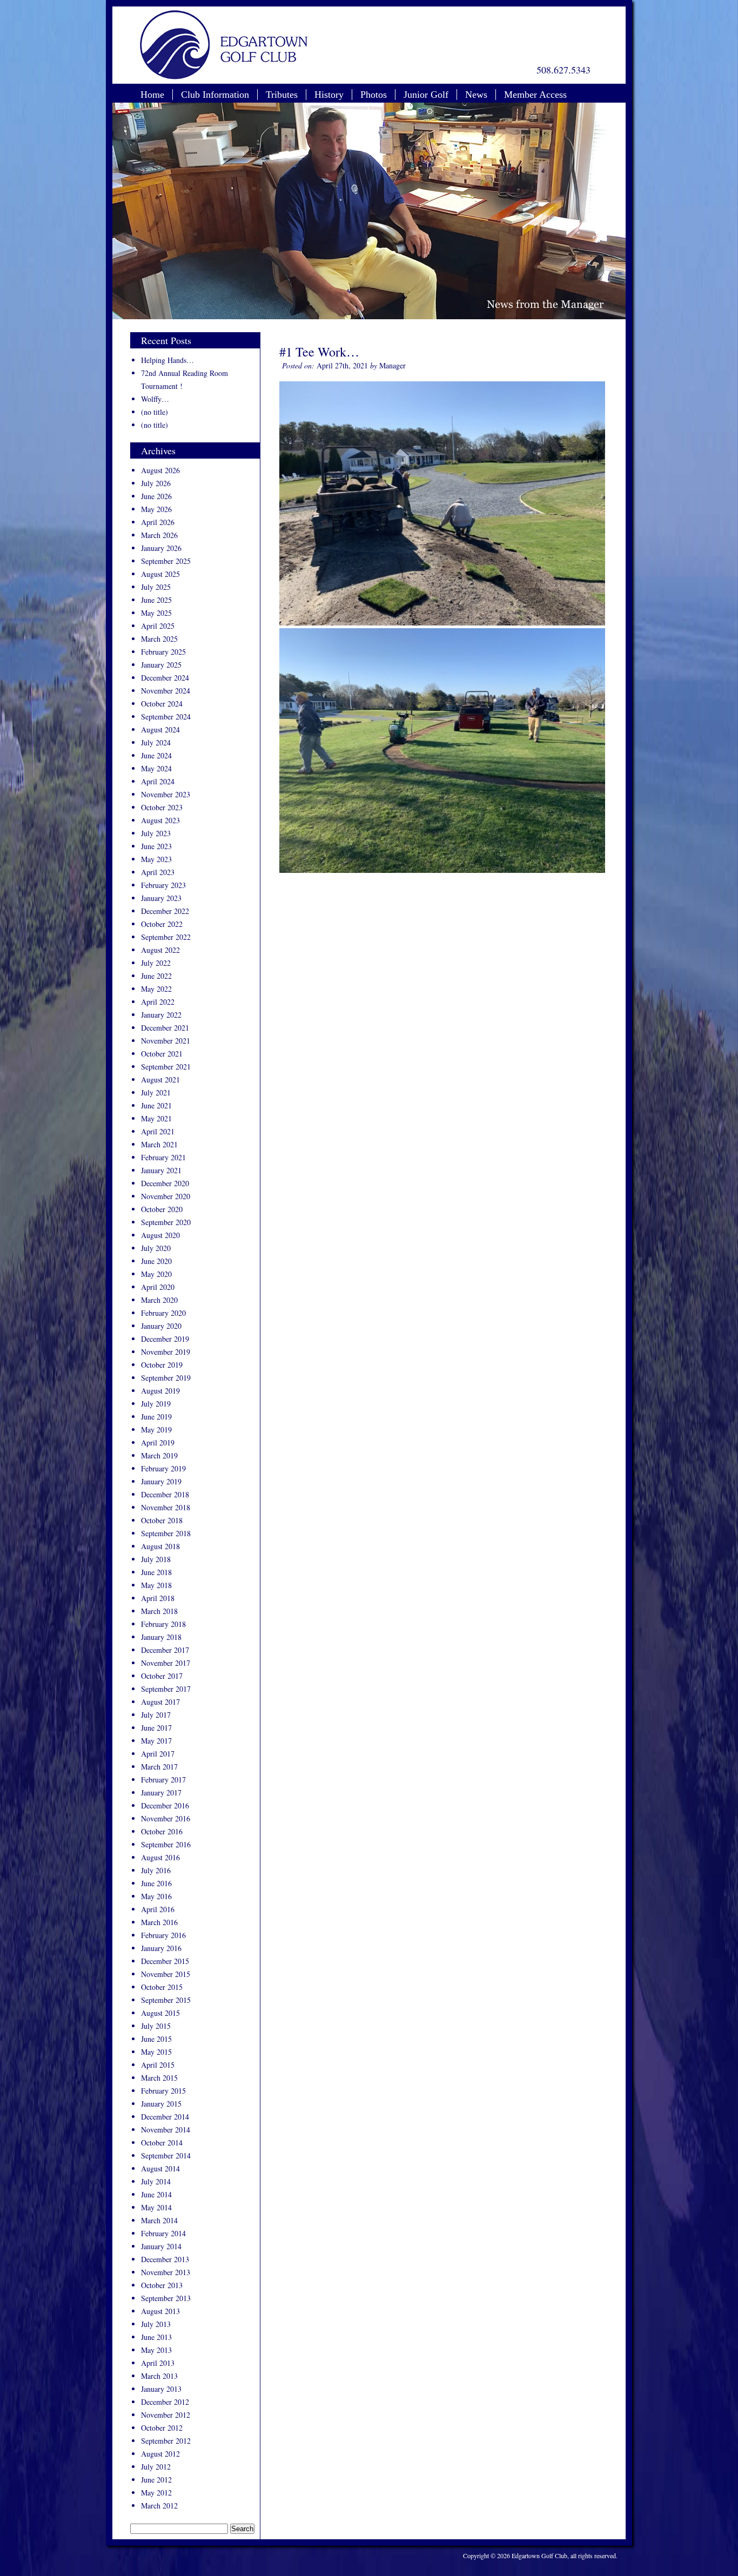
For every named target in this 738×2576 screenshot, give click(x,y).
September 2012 (166, 2441)
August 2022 (160, 950)
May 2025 (156, 613)
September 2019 (166, 1378)
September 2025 (166, 561)
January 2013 (161, 2389)
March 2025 (159, 639)
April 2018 (158, 1598)
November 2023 (166, 794)
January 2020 (161, 1326)
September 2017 (166, 1689)
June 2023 (156, 846)
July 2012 (156, 2467)
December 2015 (165, 1961)
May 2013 (156, 2350)
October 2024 (162, 704)
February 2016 (163, 1935)
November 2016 (166, 1818)
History (329, 95)
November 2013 (166, 2272)
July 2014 (156, 2181)
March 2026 (159, 535)
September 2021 (166, 1067)
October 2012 (162, 2428)
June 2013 (156, 2337)
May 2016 (156, 1896)
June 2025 (156, 600)
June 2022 (156, 976)
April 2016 (158, 1909)
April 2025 (158, 626)
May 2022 (156, 989)
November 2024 (166, 691)
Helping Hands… (167, 360)
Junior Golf (426, 95)
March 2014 (159, 2220)
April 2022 (158, 1002)
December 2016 (165, 1805)
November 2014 (166, 2130)
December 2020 (165, 1183)
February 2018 (163, 1624)
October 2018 (162, 1520)
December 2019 (165, 1339)
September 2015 (166, 2000)
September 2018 (166, 1533)
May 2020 (156, 1274)
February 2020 (163, 1313)
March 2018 (159, 1611)
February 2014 (163, 2233)
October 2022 (162, 924)
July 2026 (156, 483)
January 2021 (161, 1170)
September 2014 (166, 2155)
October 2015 (162, 1987)
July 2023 (156, 833)
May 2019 (156, 1430)
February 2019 (163, 1468)
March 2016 (159, 1922)
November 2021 (166, 1041)
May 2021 (156, 1118)
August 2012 (160, 2454)
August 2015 (160, 2013)
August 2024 (160, 729)
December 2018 (165, 1494)
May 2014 (156, 2207)
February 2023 (163, 885)
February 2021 (163, 1157)
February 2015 (163, 2091)
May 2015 (156, 2052)
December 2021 (165, 1028)
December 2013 (165, 2259)
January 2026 (161, 548)
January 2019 (161, 1481)
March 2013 (159, 2376)
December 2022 (165, 911)
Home (152, 95)
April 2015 (158, 2065)
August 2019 (160, 1391)
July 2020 (156, 1248)
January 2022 (161, 1015)
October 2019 (162, 1365)
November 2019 (166, 1352)
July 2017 (156, 1715)
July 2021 (156, 1092)
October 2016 (162, 1831)
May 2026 (156, 509)
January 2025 (161, 665)
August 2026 (160, 470)
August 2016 (160, 1857)
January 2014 (161, 2246)
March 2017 (159, 1767)
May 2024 (156, 768)
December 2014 (165, 2117)
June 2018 (156, 1572)
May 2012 (156, 2493)
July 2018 (156, 1559)
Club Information (215, 95)
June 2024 (156, 755)
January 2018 (161, 1637)
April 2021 (158, 1131)
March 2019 (159, 1455)
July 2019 (156, 1404)
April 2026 (158, 522)
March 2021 (159, 1144)
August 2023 (160, 820)
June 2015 (156, 2039)
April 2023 (158, 872)
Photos (374, 95)
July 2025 (156, 587)
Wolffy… (155, 399)
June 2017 (156, 1728)
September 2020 (166, 1222)
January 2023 (161, 898)
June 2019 (156, 1417)
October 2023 (162, 807)
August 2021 (160, 1080)
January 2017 (161, 1793)
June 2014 (156, 2194)
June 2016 (156, 1883)
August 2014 (160, 2168)
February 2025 (163, 652)
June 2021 (156, 1105)
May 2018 (156, 1585)
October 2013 (162, 2285)
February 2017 (163, 1780)
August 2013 (160, 2311)
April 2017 (158, 1754)
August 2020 (160, 1235)
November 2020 (166, 1196)
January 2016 (161, 1948)
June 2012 (156, 2480)
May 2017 (156, 1741)
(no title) (155, 412)
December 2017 (165, 1650)
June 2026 (156, 496)
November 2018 (166, 1507)
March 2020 (159, 1300)
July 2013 (156, 2324)
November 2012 (166, 2415)
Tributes (282, 95)
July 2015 (156, 2026)
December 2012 (165, 2402)
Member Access (535, 95)
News (476, 95)
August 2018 (160, 1546)
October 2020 (162, 1209)
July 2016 (156, 1870)
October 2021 (162, 1054)
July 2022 (156, 963)
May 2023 (156, 859)
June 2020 (156, 1261)
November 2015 (166, 1974)
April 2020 (158, 1287)
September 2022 (166, 937)
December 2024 (165, 678)
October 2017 (162, 1676)
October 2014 (162, 2143)
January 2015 (161, 2104)
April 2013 (158, 2363)
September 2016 (166, 1844)
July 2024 (156, 742)
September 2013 (166, 2298)
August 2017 (160, 1702)
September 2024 (166, 717)
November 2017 (166, 1663)
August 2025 (160, 574)
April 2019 (158, 1442)
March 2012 (159, 2506)
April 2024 (158, 781)
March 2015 (159, 2078)
